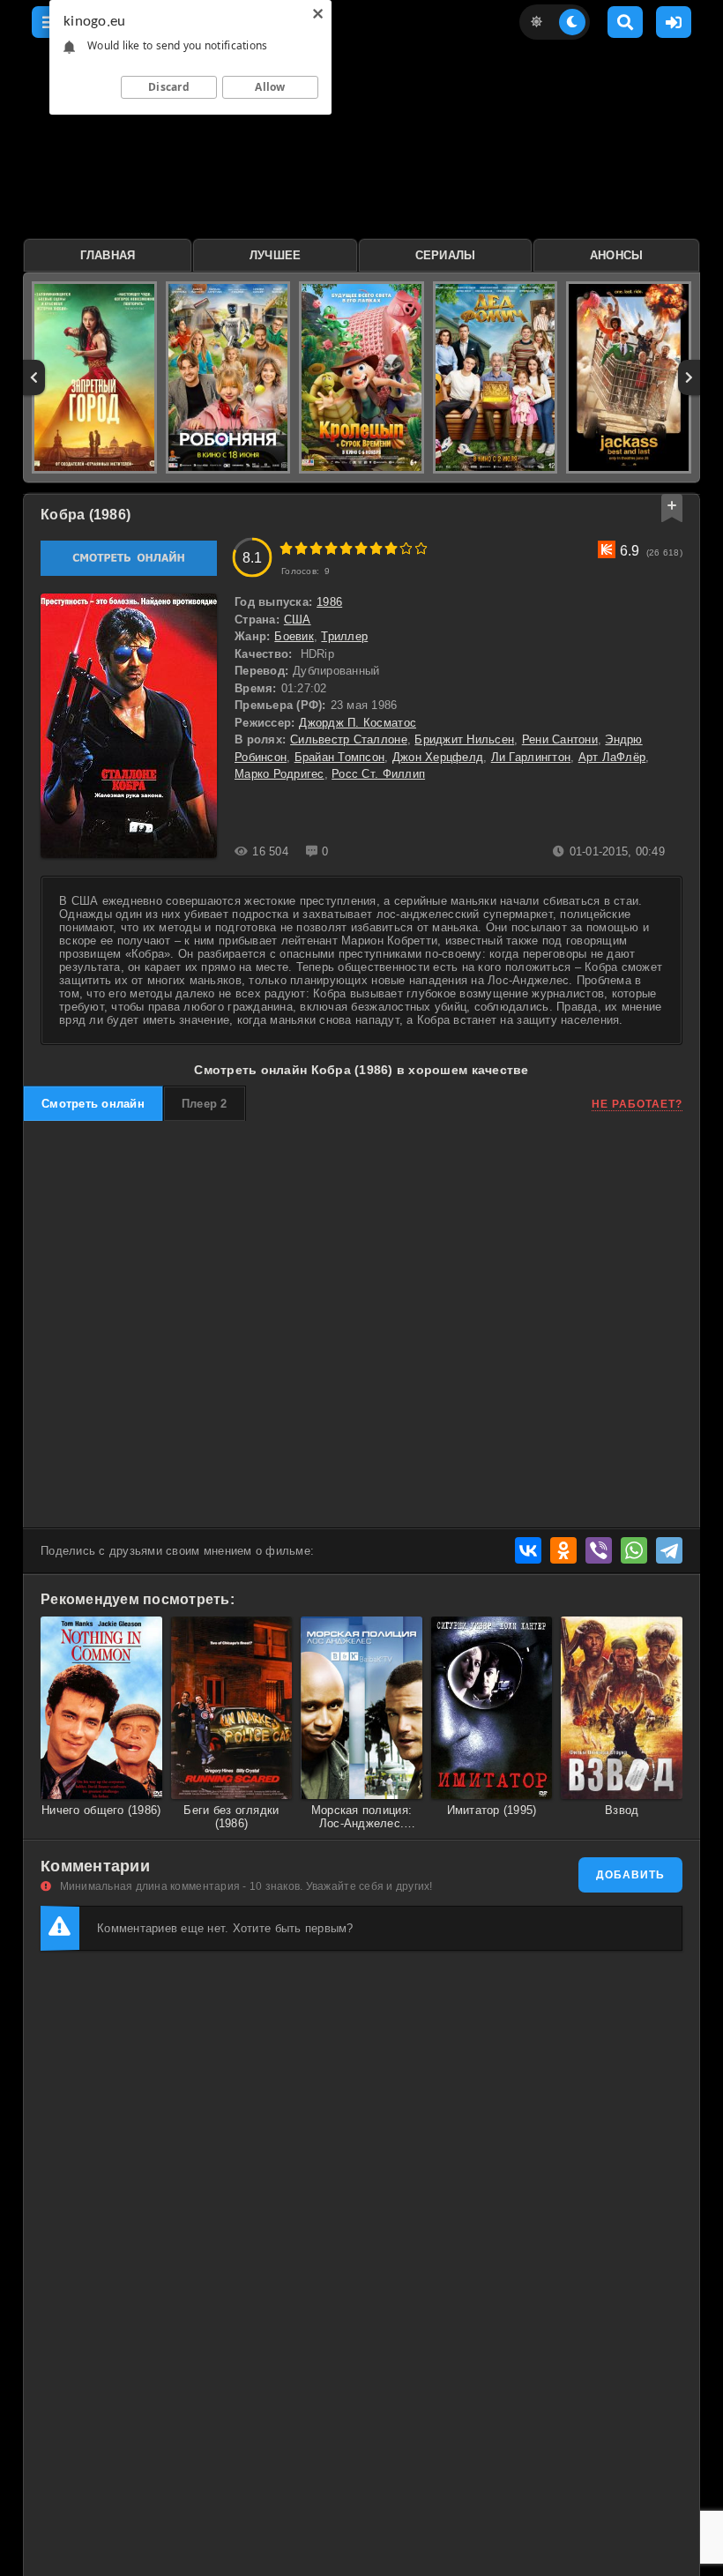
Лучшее (276, 255)
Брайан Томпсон (340, 757)
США (298, 620)
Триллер (344, 636)
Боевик (294, 636)
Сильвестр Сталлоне (349, 739)
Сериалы (446, 255)
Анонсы (617, 255)
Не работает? (637, 1104)
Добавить (630, 1875)
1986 (329, 602)
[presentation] (34, 377)
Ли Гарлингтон (531, 757)
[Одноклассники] (563, 1550)
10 (421, 548)
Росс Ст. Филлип (378, 774)
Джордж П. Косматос (358, 723)
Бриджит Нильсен (464, 739)
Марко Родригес (280, 774)
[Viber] (599, 1550)
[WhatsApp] (634, 1550)
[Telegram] (669, 1550)
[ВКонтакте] (528, 1550)
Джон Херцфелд (438, 757)
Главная (108, 255)
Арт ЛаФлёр (612, 757)
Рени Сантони (560, 739)
